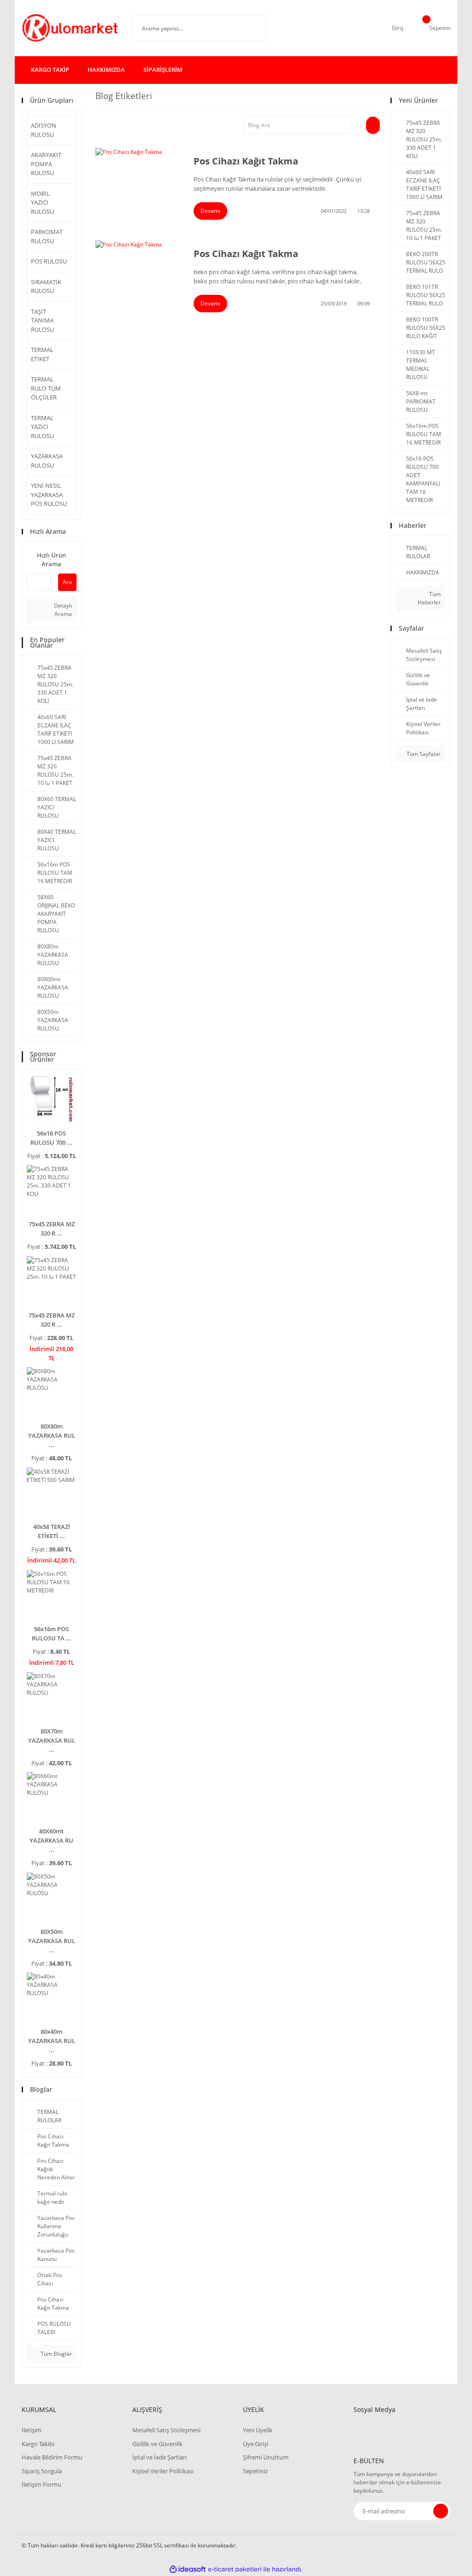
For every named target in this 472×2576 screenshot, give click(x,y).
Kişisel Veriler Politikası (163, 2471)
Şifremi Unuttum (266, 2457)
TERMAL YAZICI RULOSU (42, 427)
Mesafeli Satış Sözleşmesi (166, 2430)
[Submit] (441, 2511)
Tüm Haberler (429, 598)
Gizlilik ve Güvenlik (157, 2444)
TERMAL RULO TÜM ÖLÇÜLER (46, 388)
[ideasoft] (188, 2569)
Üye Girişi (256, 2444)
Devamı (210, 211)
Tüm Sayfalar (423, 754)
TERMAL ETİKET (42, 354)
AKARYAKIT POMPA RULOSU (46, 164)
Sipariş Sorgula (42, 2471)
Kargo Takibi (38, 2444)
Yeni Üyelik (258, 2430)
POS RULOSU (49, 261)
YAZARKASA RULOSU (47, 461)
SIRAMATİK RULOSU (46, 287)
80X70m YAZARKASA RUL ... (52, 1740)
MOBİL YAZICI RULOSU (42, 202)
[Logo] (70, 28)
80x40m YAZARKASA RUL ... (52, 2041)
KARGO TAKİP (50, 70)
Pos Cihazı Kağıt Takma (246, 161)
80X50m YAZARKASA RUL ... (52, 1941)
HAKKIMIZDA (106, 70)
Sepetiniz (255, 2471)
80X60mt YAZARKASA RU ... (51, 1840)
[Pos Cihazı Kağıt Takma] (138, 176)
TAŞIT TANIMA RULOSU (42, 320)
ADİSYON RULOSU (44, 130)
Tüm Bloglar (56, 2354)
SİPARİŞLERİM (163, 70)
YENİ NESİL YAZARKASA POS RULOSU (49, 495)
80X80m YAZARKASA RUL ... (52, 1435)
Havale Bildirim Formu (52, 2457)
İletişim (32, 2430)
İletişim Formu (41, 2484)
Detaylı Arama (62, 610)
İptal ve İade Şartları (159, 2457)
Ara (67, 582)
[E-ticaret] (235, 2569)
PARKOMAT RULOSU (47, 236)
